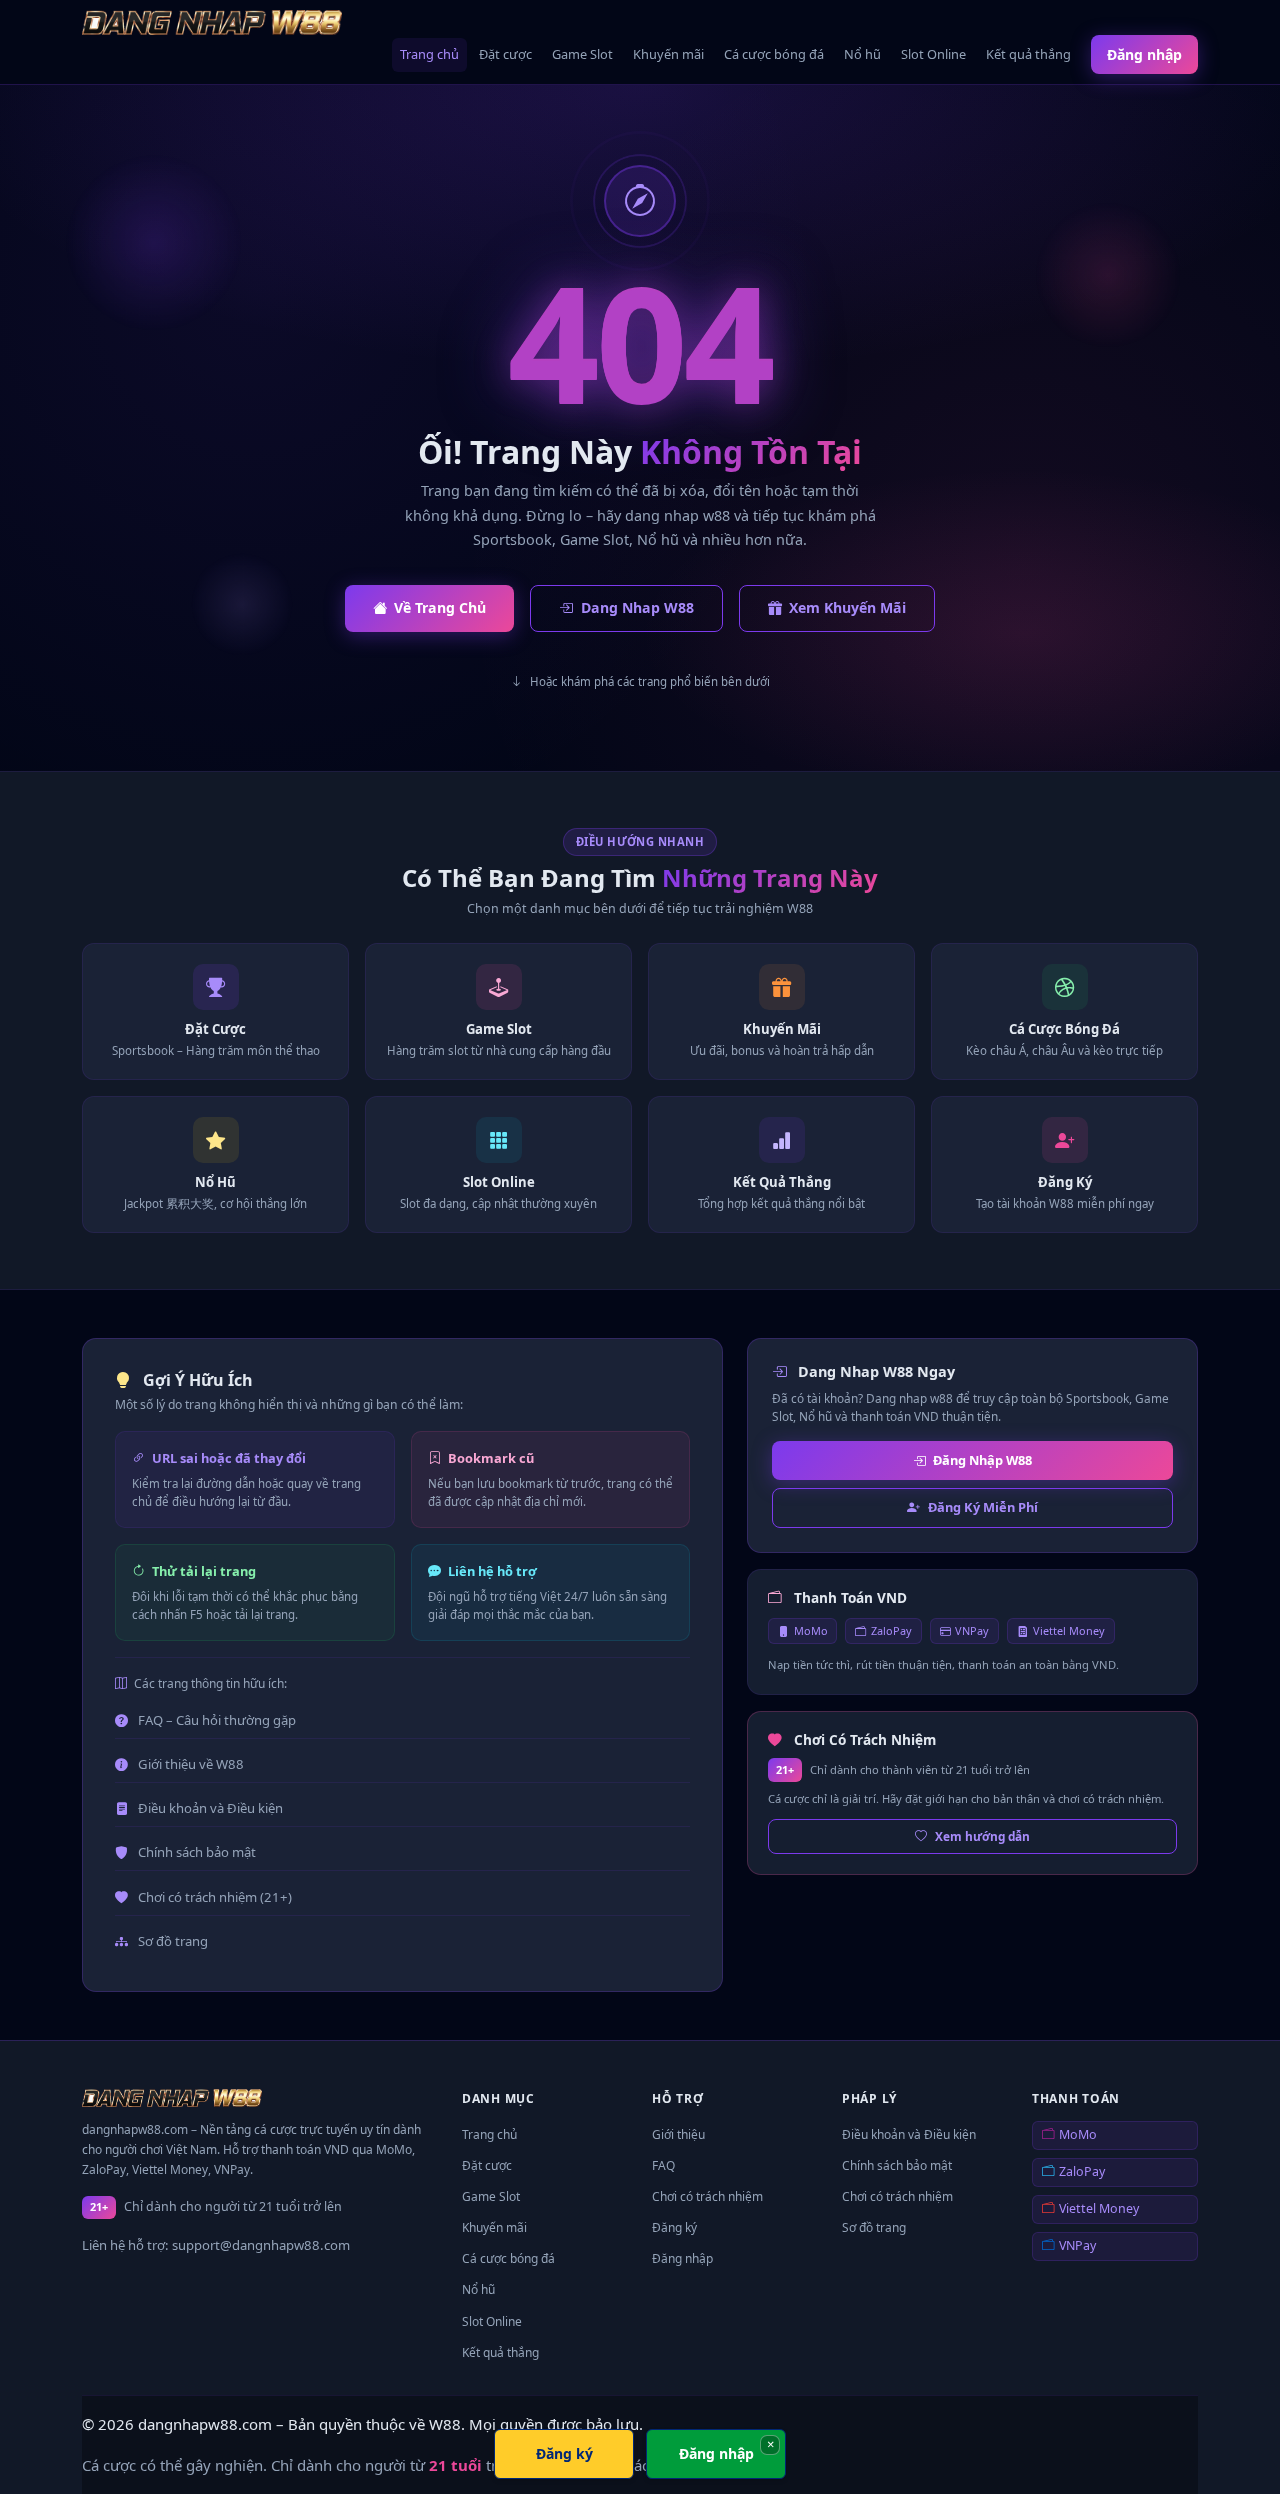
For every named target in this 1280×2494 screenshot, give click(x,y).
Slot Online (933, 54)
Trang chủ (429, 54)
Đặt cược (505, 54)
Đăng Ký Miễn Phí (983, 1507)
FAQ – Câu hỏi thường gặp (217, 1720)
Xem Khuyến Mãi (847, 607)
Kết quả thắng (1028, 54)
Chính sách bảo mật (197, 1852)
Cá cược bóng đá (774, 54)
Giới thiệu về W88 (191, 1764)
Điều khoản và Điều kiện (210, 1808)
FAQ (663, 2165)
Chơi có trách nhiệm (707, 2196)
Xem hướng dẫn (982, 1836)
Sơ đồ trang (173, 1941)
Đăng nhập (1144, 54)
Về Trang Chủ (440, 607)
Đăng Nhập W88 (982, 1460)
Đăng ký (674, 2227)
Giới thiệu (678, 2134)
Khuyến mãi (668, 54)
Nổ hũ (862, 54)
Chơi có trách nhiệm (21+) (215, 1897)
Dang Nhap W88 (637, 607)
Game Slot (582, 54)
